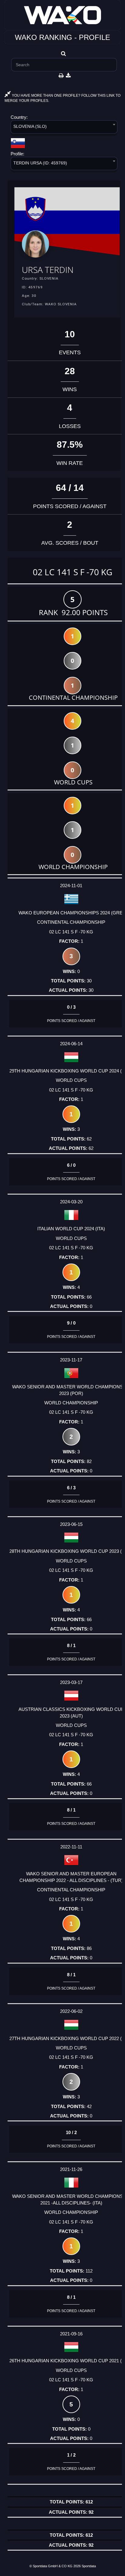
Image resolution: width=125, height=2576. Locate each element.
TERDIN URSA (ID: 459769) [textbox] (40, 163)
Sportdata (89, 2566)
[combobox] (64, 128)
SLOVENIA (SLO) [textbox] (30, 126)
